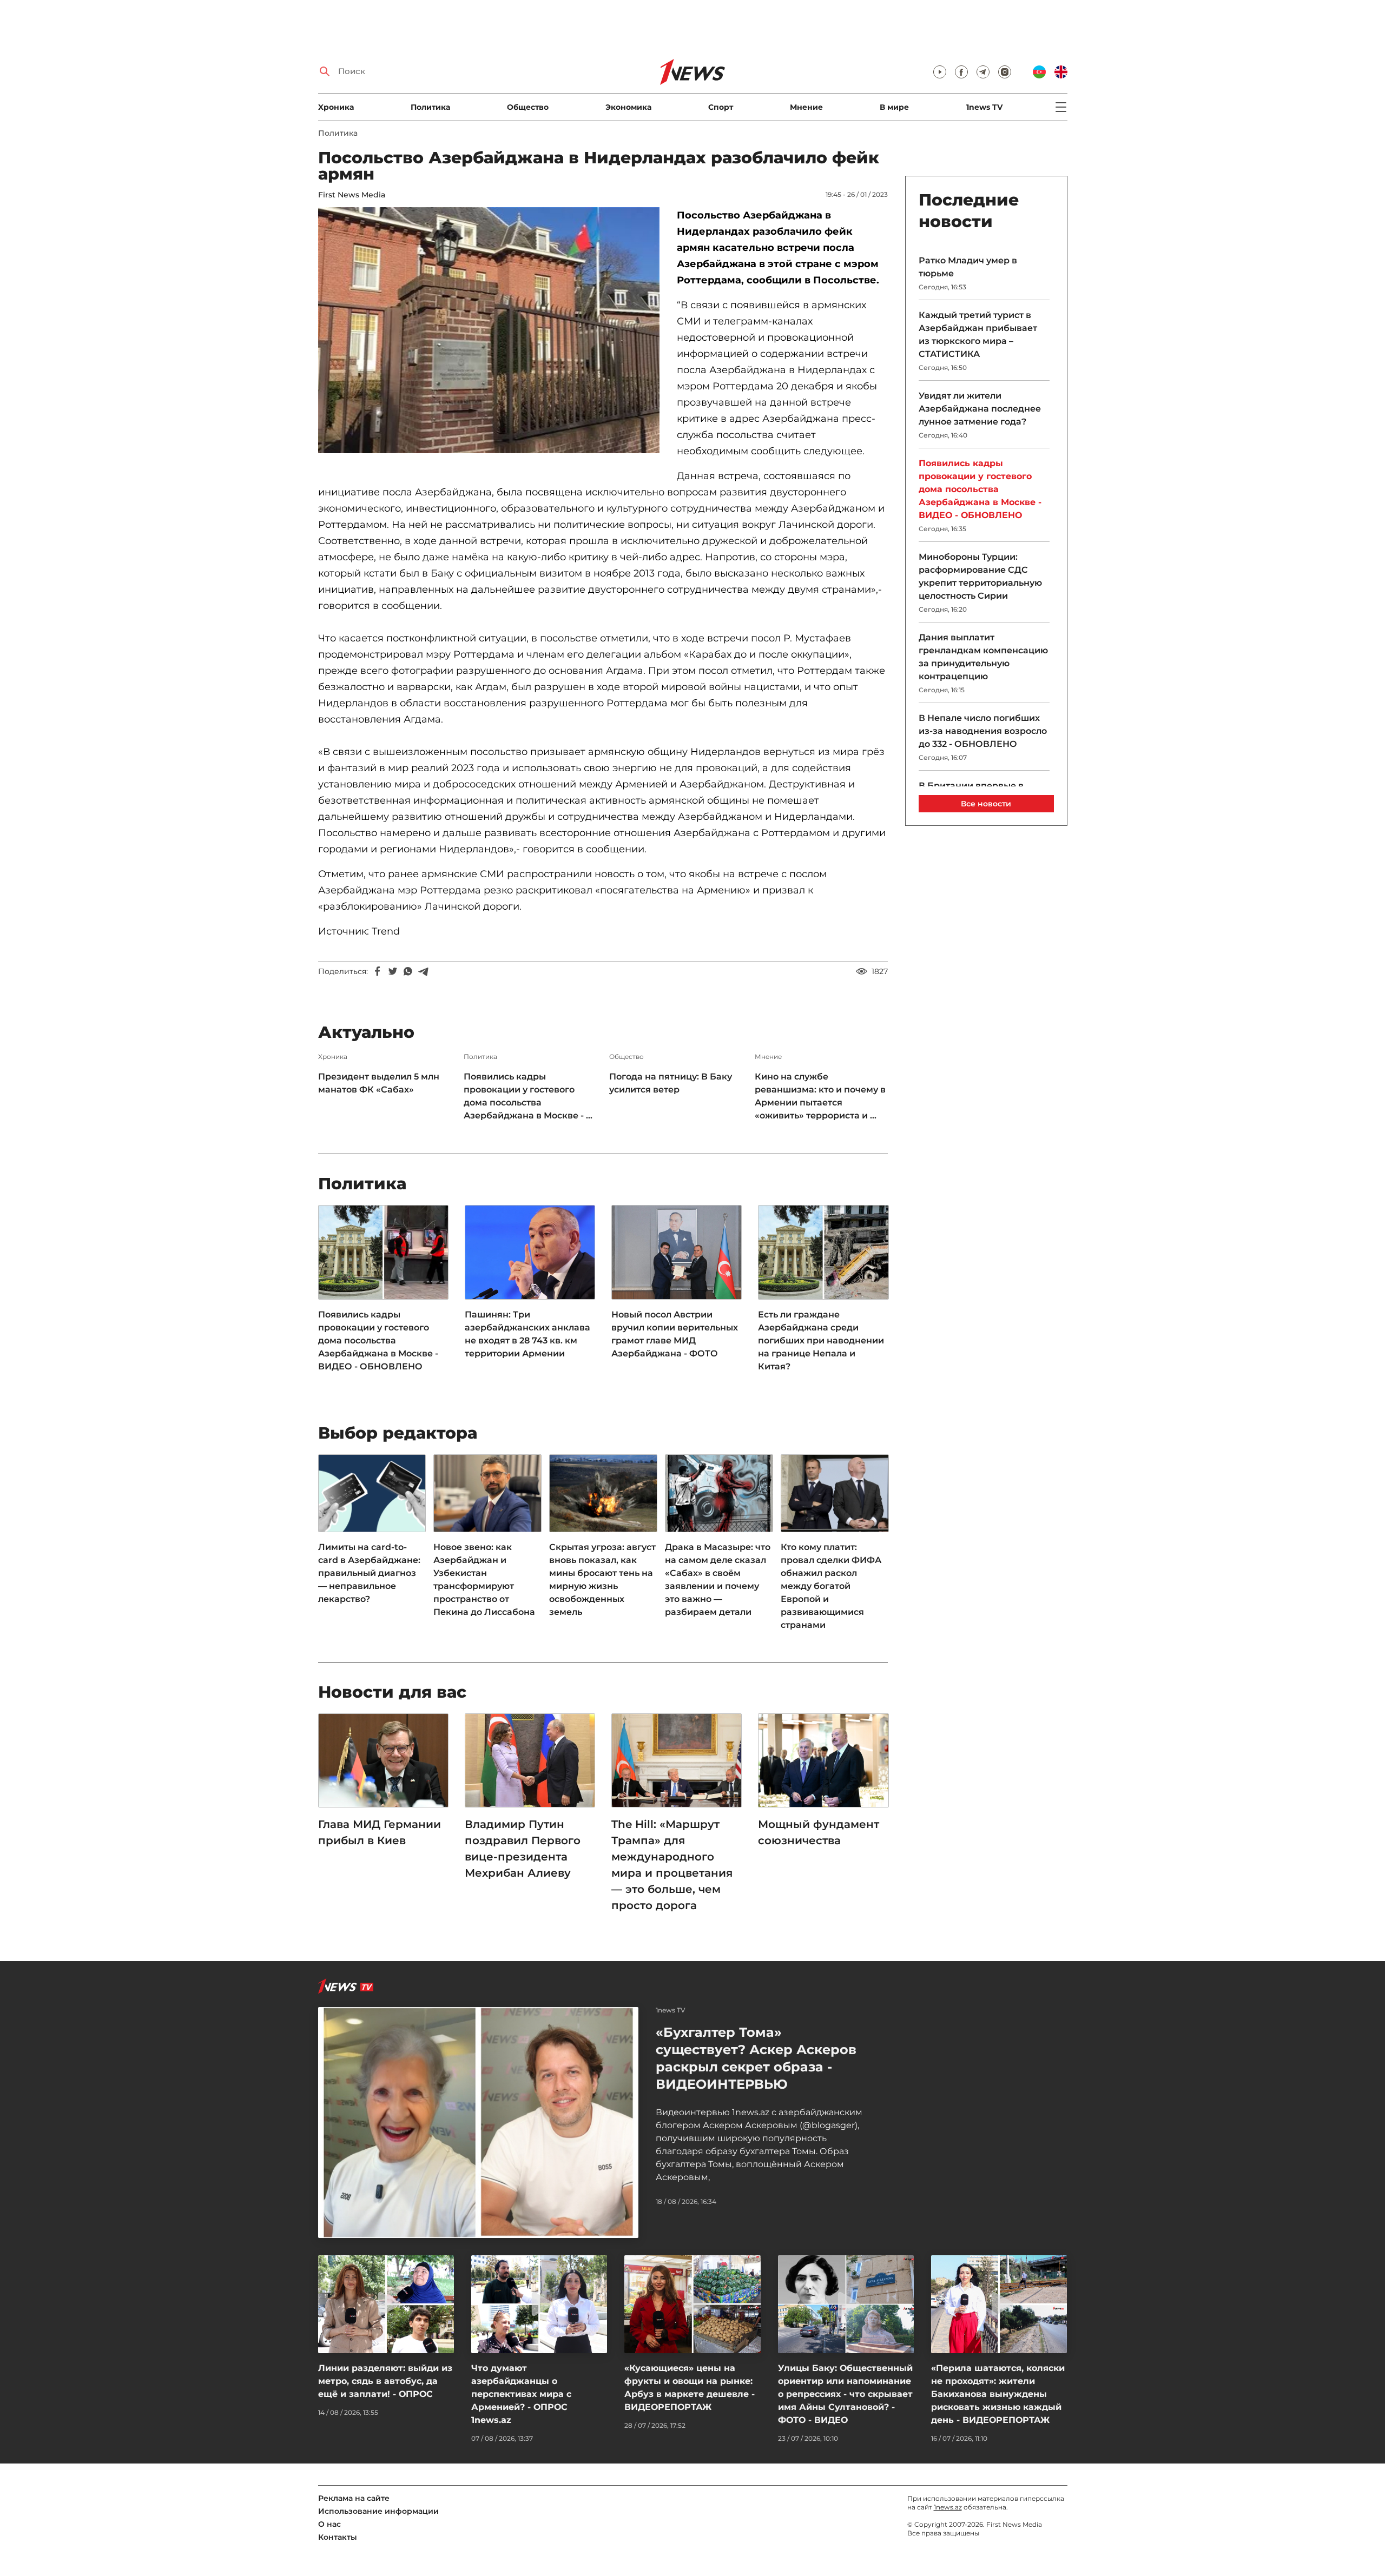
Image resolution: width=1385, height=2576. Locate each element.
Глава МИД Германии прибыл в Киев (380, 1832)
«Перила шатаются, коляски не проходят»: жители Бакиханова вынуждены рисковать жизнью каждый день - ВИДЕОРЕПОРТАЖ (998, 2394)
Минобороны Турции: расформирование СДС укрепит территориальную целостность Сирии (980, 576)
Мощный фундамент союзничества (819, 1832)
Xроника (336, 107)
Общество (528, 107)
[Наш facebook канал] (961, 72)
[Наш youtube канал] (940, 72)
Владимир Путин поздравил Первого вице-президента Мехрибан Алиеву (523, 1849)
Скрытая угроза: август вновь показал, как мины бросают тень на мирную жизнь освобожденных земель (602, 1580)
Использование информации (378, 2511)
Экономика (628, 107)
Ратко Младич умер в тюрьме (968, 267)
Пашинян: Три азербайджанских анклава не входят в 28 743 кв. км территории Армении (527, 1334)
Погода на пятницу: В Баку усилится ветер (671, 1083)
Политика (430, 107)
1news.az (948, 2507)
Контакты (338, 2537)
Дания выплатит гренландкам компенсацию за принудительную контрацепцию (983, 657)
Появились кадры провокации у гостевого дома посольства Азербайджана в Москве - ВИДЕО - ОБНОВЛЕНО (378, 1340)
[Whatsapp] (408, 971)
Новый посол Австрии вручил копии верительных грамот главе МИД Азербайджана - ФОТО (675, 1334)
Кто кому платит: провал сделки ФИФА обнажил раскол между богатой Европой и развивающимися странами (831, 1586)
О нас (329, 2524)
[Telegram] (423, 971)
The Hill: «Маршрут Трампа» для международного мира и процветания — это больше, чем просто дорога (672, 1865)
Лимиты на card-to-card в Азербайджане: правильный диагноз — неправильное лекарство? (369, 1573)
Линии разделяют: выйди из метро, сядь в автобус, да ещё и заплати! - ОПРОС (385, 2381)
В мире (894, 107)
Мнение (806, 107)
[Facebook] (378, 971)
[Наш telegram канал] (983, 72)
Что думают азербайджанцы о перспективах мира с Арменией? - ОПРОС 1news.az (521, 2394)
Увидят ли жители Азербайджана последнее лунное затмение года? (980, 409)
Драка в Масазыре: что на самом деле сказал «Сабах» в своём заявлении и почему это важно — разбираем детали (718, 1580)
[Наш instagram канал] (1005, 72)
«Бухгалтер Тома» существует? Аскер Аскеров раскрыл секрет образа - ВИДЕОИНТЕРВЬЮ (756, 2058)
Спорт (721, 107)
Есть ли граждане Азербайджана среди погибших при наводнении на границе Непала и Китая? (821, 1340)
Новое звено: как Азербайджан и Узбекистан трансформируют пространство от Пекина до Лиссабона (484, 1580)
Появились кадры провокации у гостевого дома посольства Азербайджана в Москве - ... (528, 1096)
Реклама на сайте (354, 2498)
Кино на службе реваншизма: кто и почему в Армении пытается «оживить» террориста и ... (820, 1096)
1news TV (984, 107)
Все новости (986, 804)
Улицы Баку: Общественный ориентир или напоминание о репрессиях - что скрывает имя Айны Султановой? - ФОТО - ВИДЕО (845, 2394)
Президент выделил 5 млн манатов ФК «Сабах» (379, 1083)
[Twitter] (393, 971)
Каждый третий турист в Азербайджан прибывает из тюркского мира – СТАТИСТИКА (978, 335)
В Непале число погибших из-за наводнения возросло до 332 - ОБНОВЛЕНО (983, 731)
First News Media (352, 195)
